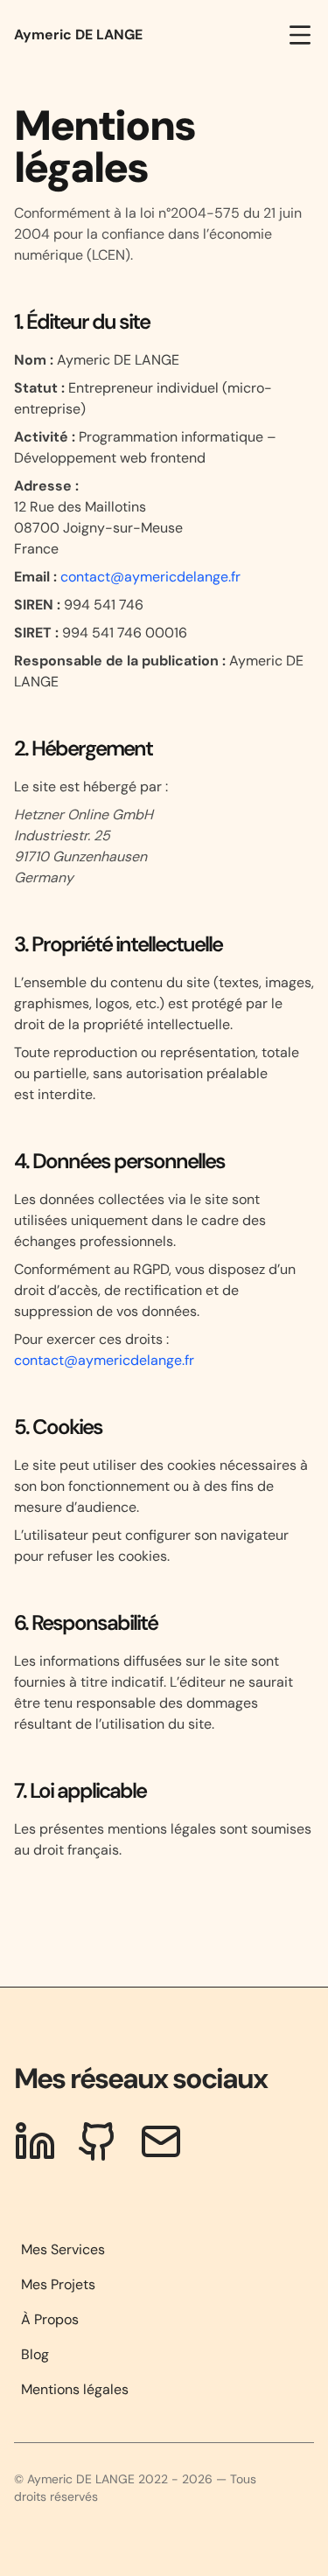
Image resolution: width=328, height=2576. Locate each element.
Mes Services (63, 2249)
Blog (35, 2354)
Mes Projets (58, 2284)
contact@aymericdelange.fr (149, 577)
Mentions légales (75, 2389)
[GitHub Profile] (98, 2141)
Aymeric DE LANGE (78, 35)
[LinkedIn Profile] (35, 2141)
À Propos (50, 2319)
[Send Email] (161, 2141)
